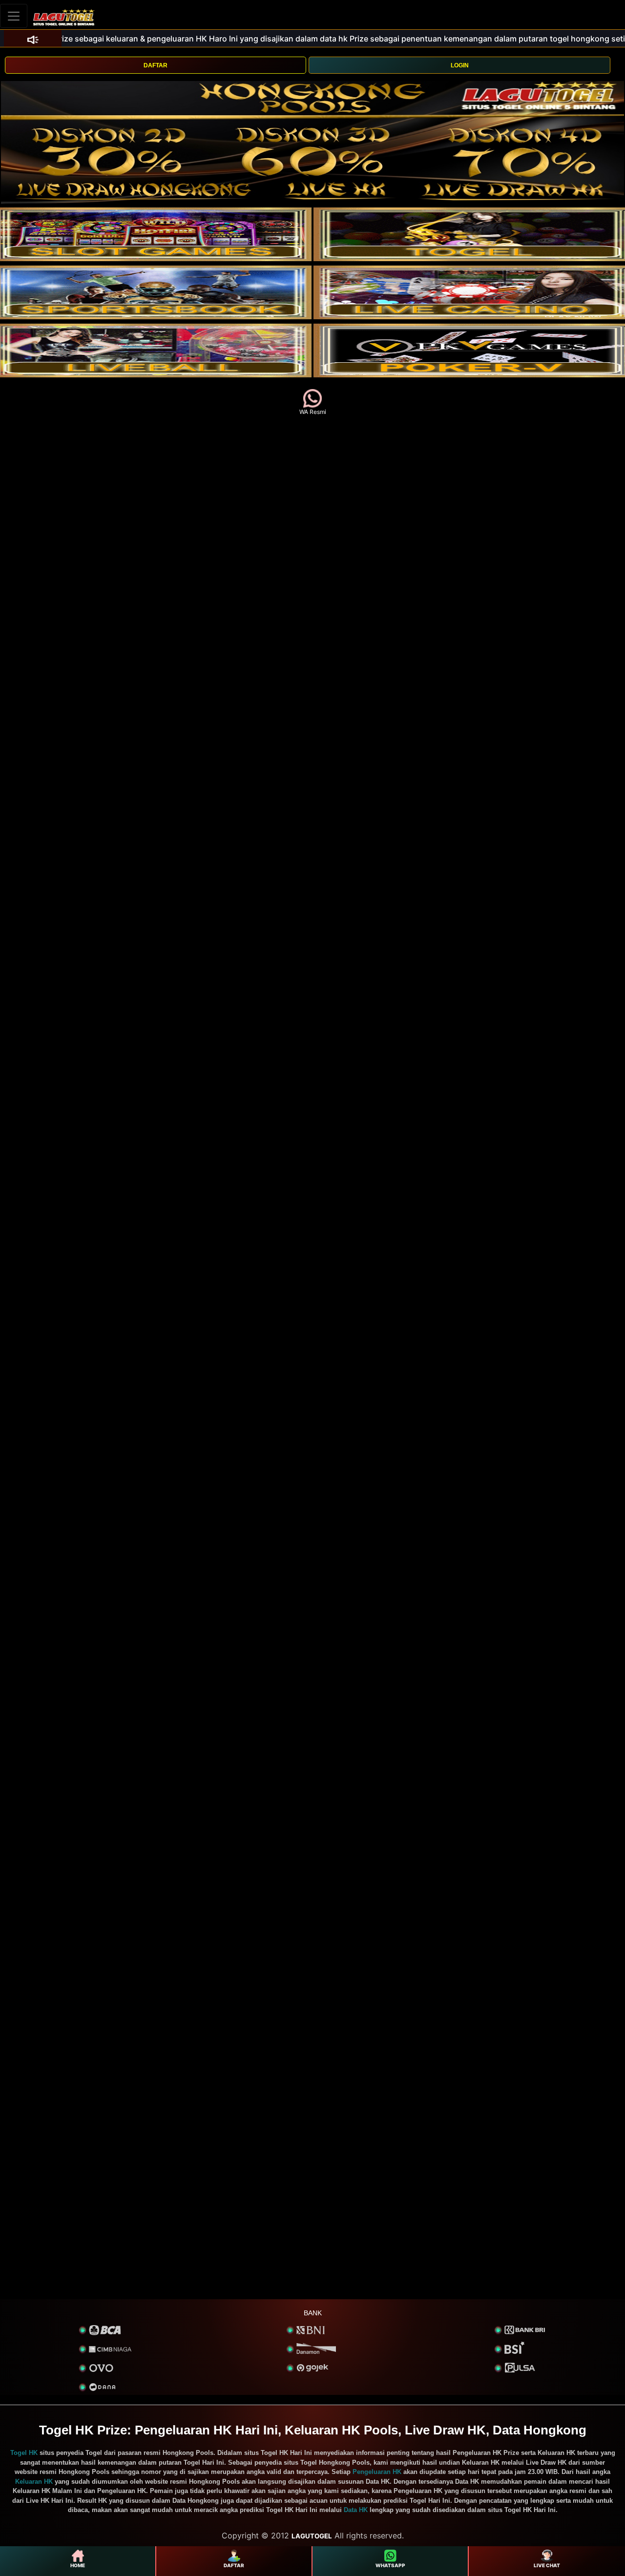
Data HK (356, 2510)
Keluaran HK (34, 2482)
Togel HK (24, 2453)
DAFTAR (156, 65)
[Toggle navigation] (14, 16)
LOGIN (460, 65)
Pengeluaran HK (377, 2472)
